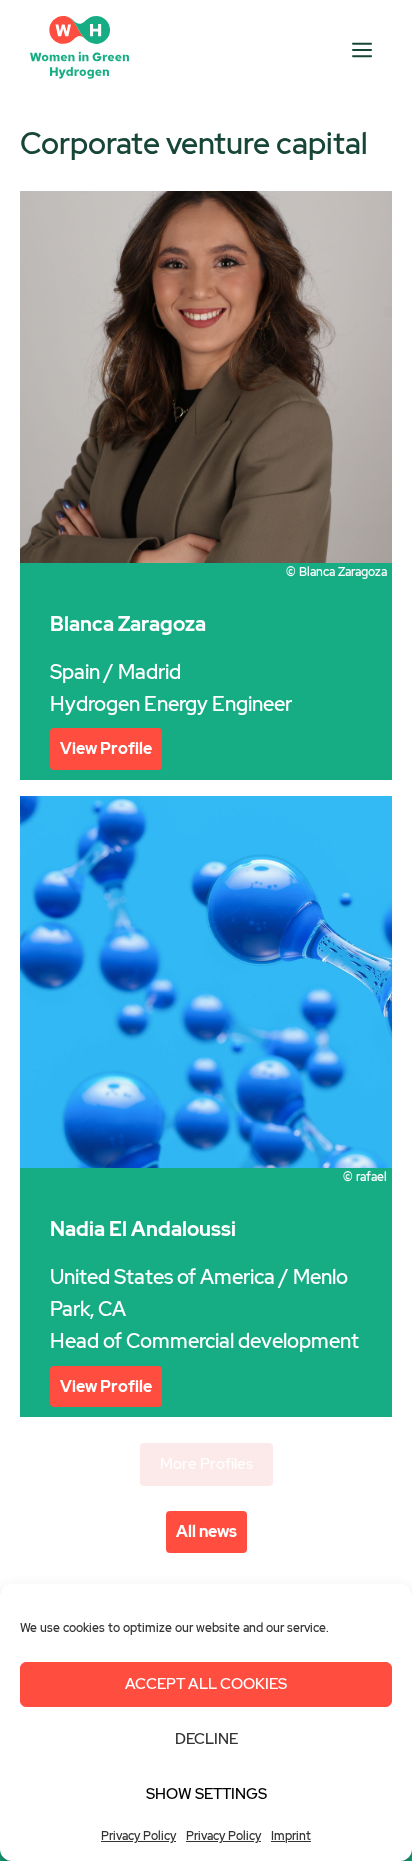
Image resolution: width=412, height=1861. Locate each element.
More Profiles (206, 1464)
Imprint (291, 1836)
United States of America (162, 1277)
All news (206, 1531)
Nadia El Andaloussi (143, 1229)
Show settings (206, 1794)
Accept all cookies (206, 1684)
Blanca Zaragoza (128, 624)
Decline (206, 1739)
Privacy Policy (138, 1836)
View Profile (106, 748)
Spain (75, 672)
